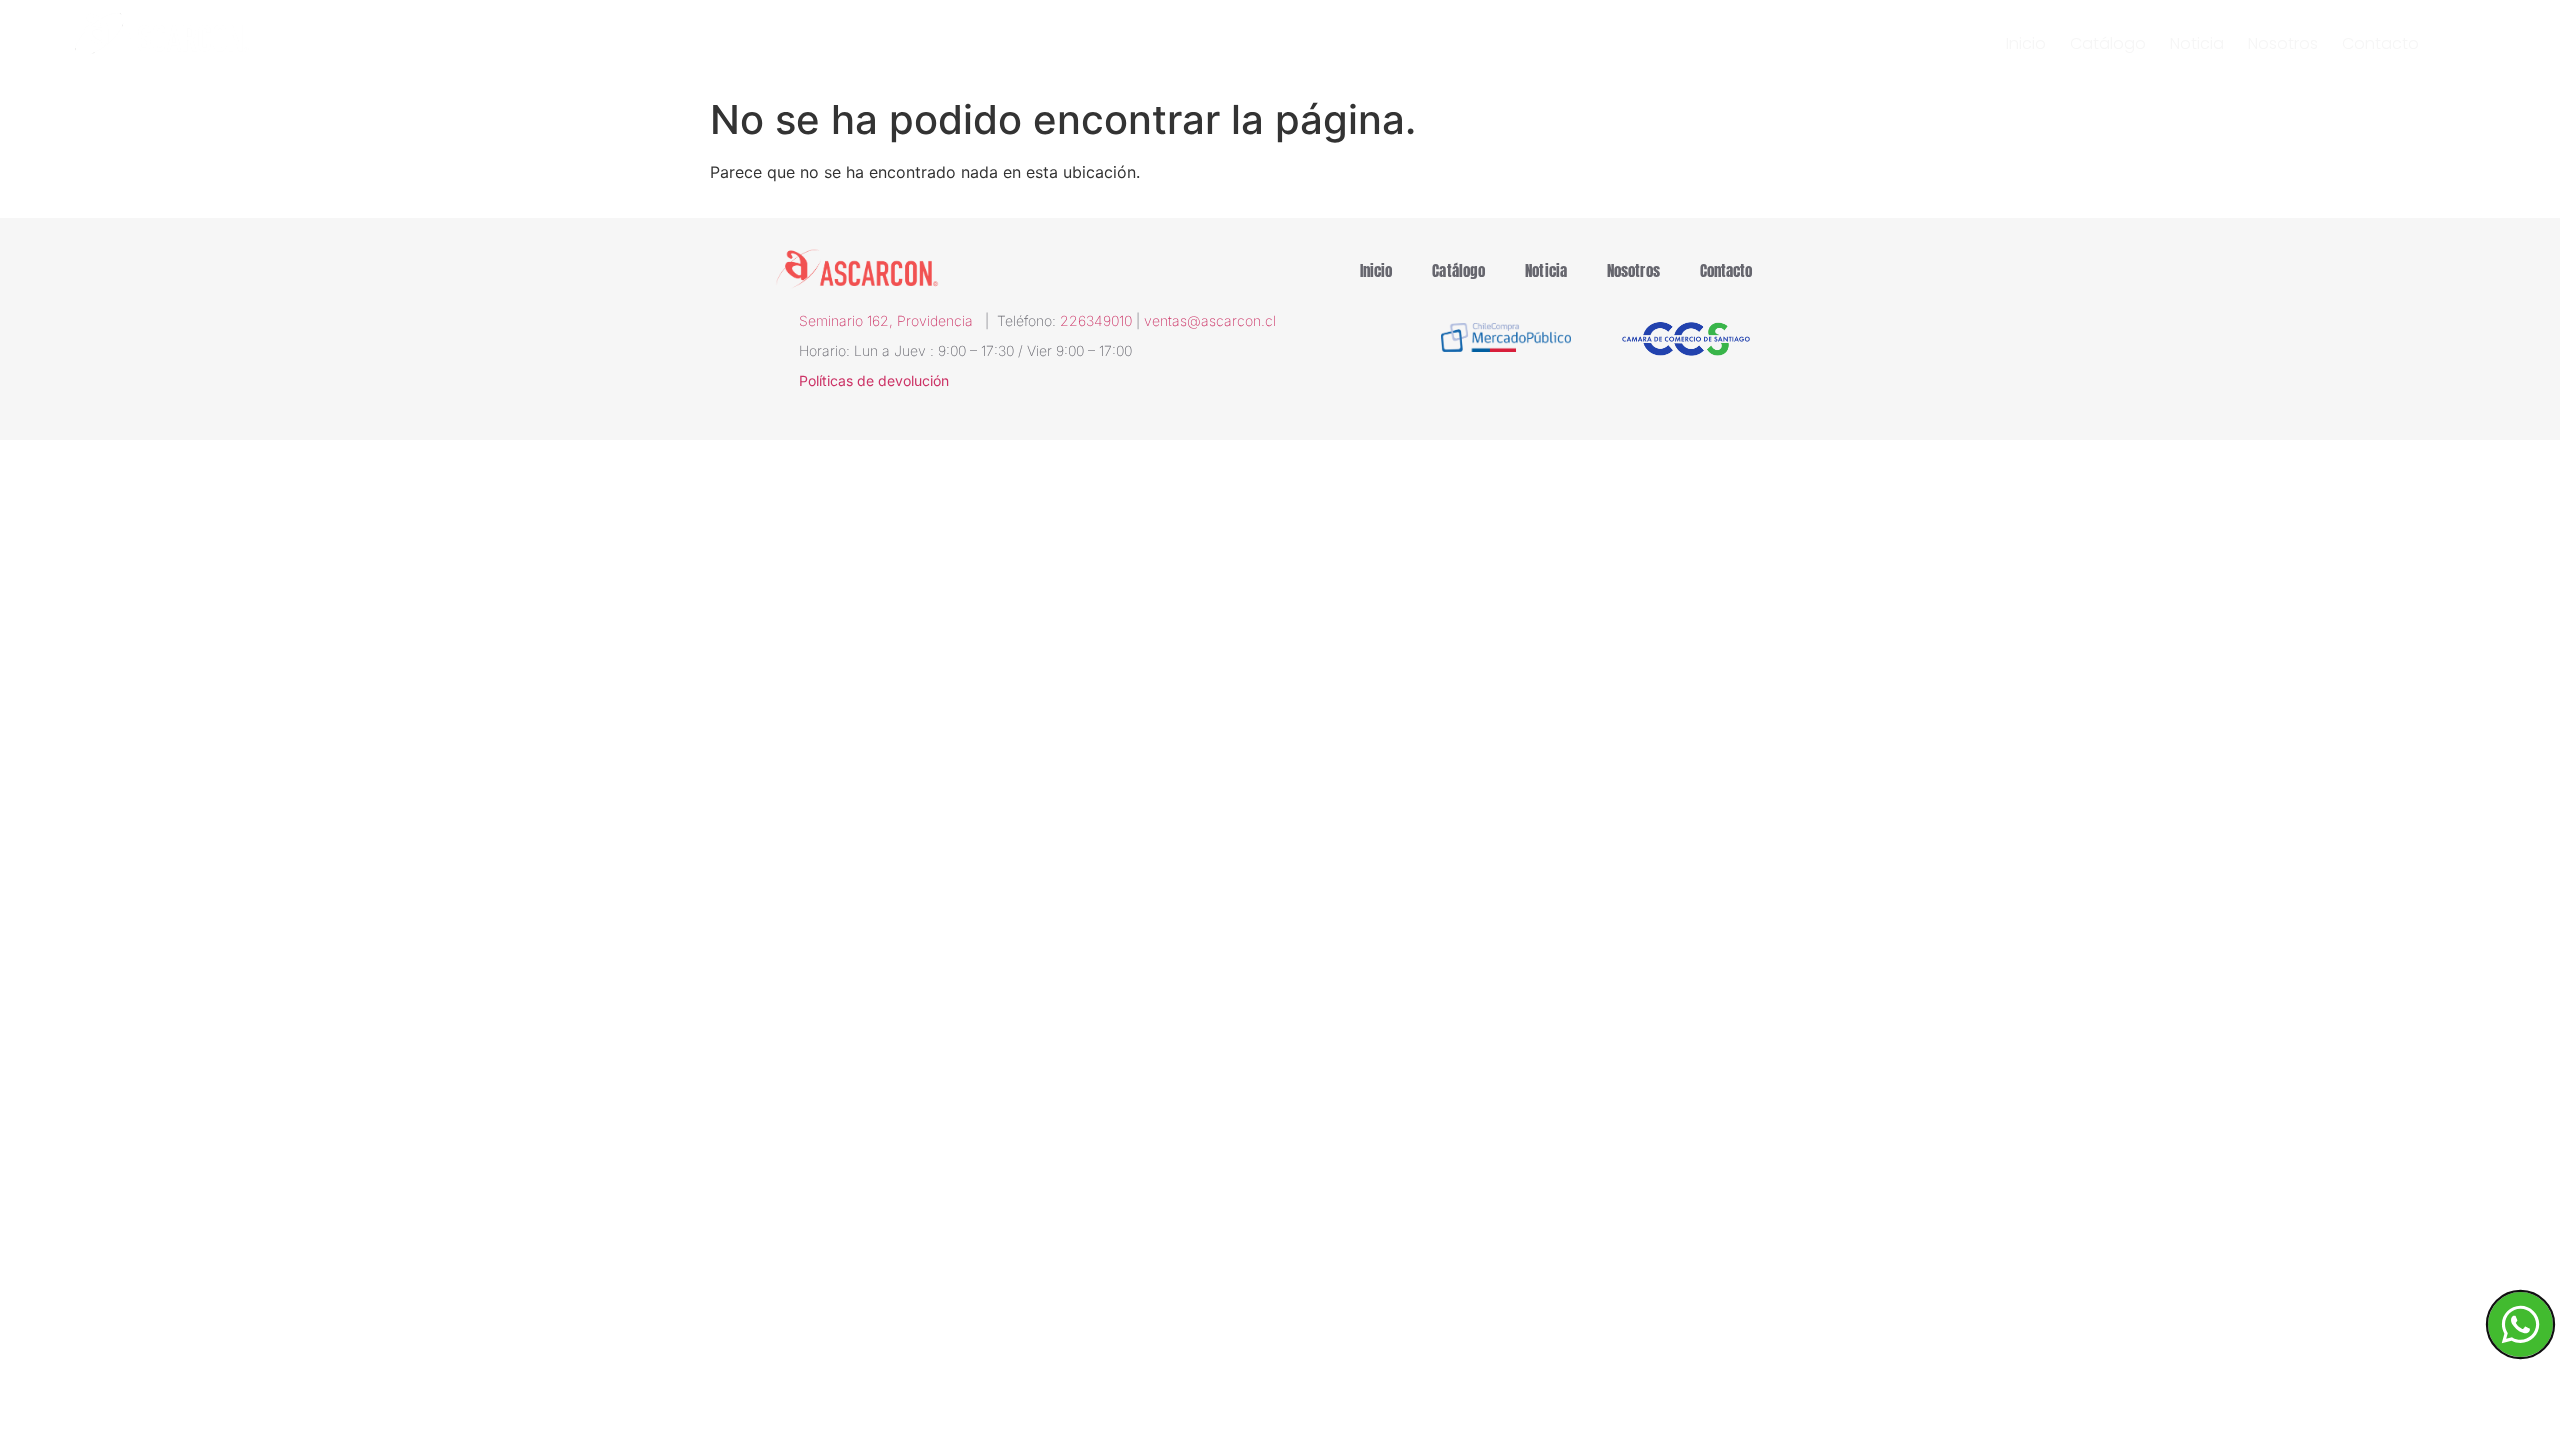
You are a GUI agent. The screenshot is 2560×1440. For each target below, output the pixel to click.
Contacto (2380, 44)
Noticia (2197, 44)
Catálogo (2108, 44)
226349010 (1096, 320)
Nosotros (2283, 44)
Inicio (2026, 44)
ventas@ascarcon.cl (1210, 320)
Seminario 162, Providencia (892, 320)
